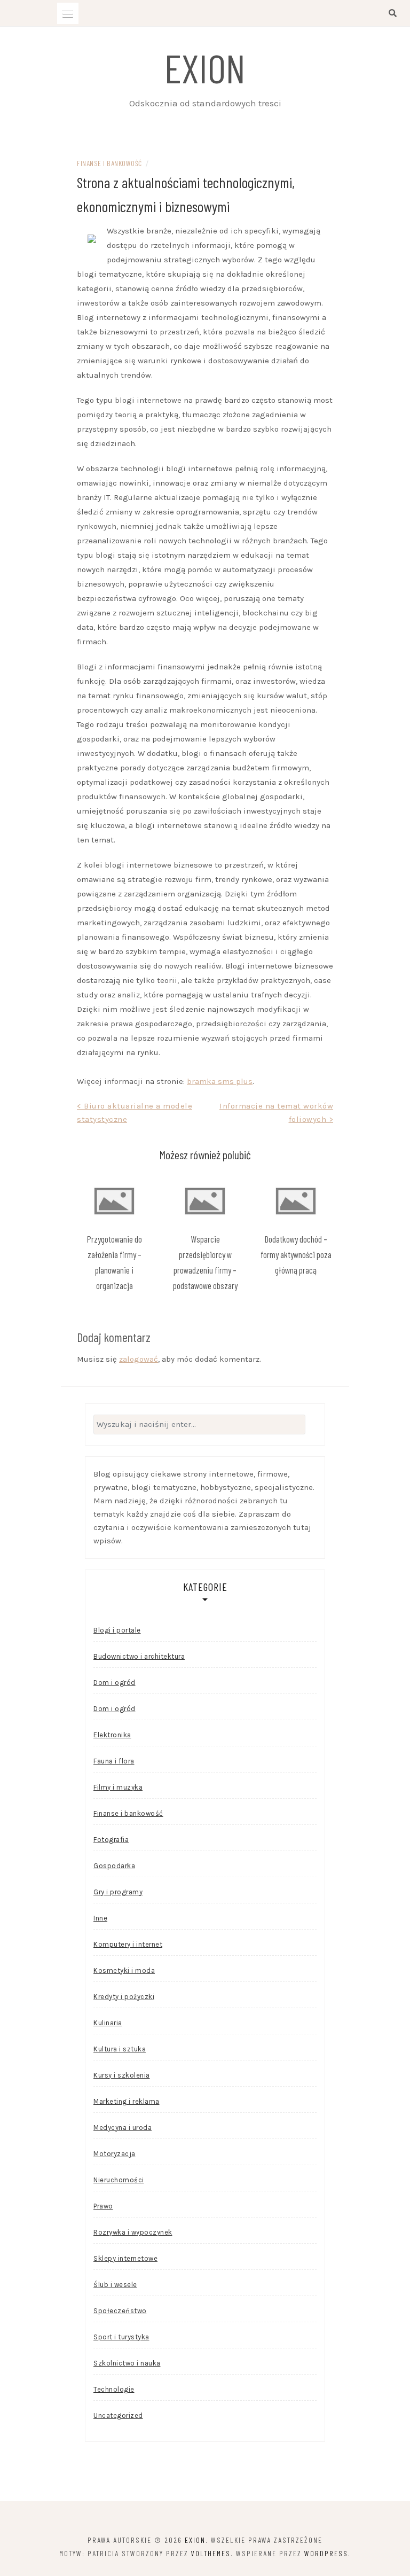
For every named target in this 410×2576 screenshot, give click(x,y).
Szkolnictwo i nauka (127, 2363)
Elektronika (112, 1735)
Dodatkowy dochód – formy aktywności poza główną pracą (296, 1254)
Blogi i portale (117, 1630)
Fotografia (111, 1840)
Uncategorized (118, 2415)
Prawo (103, 2206)
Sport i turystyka (121, 2337)
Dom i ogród (115, 1683)
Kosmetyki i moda (124, 1970)
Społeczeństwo (120, 2311)
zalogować (139, 1359)
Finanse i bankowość (109, 163)
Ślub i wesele (115, 2285)
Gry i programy (118, 1892)
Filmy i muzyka (118, 1787)
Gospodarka (114, 1866)
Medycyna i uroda (123, 2128)
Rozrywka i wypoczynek (133, 2232)
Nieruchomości (119, 2180)
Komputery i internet (128, 1944)
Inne (100, 1918)
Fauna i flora (114, 1761)
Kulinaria (108, 2023)
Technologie (114, 2389)
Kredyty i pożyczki (124, 1997)
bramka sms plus (220, 1081)
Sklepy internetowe (125, 2258)
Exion (205, 67)
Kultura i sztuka (120, 2049)
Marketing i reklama (127, 2101)
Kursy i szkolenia (122, 2075)
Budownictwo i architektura (139, 1656)
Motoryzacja (115, 2154)
